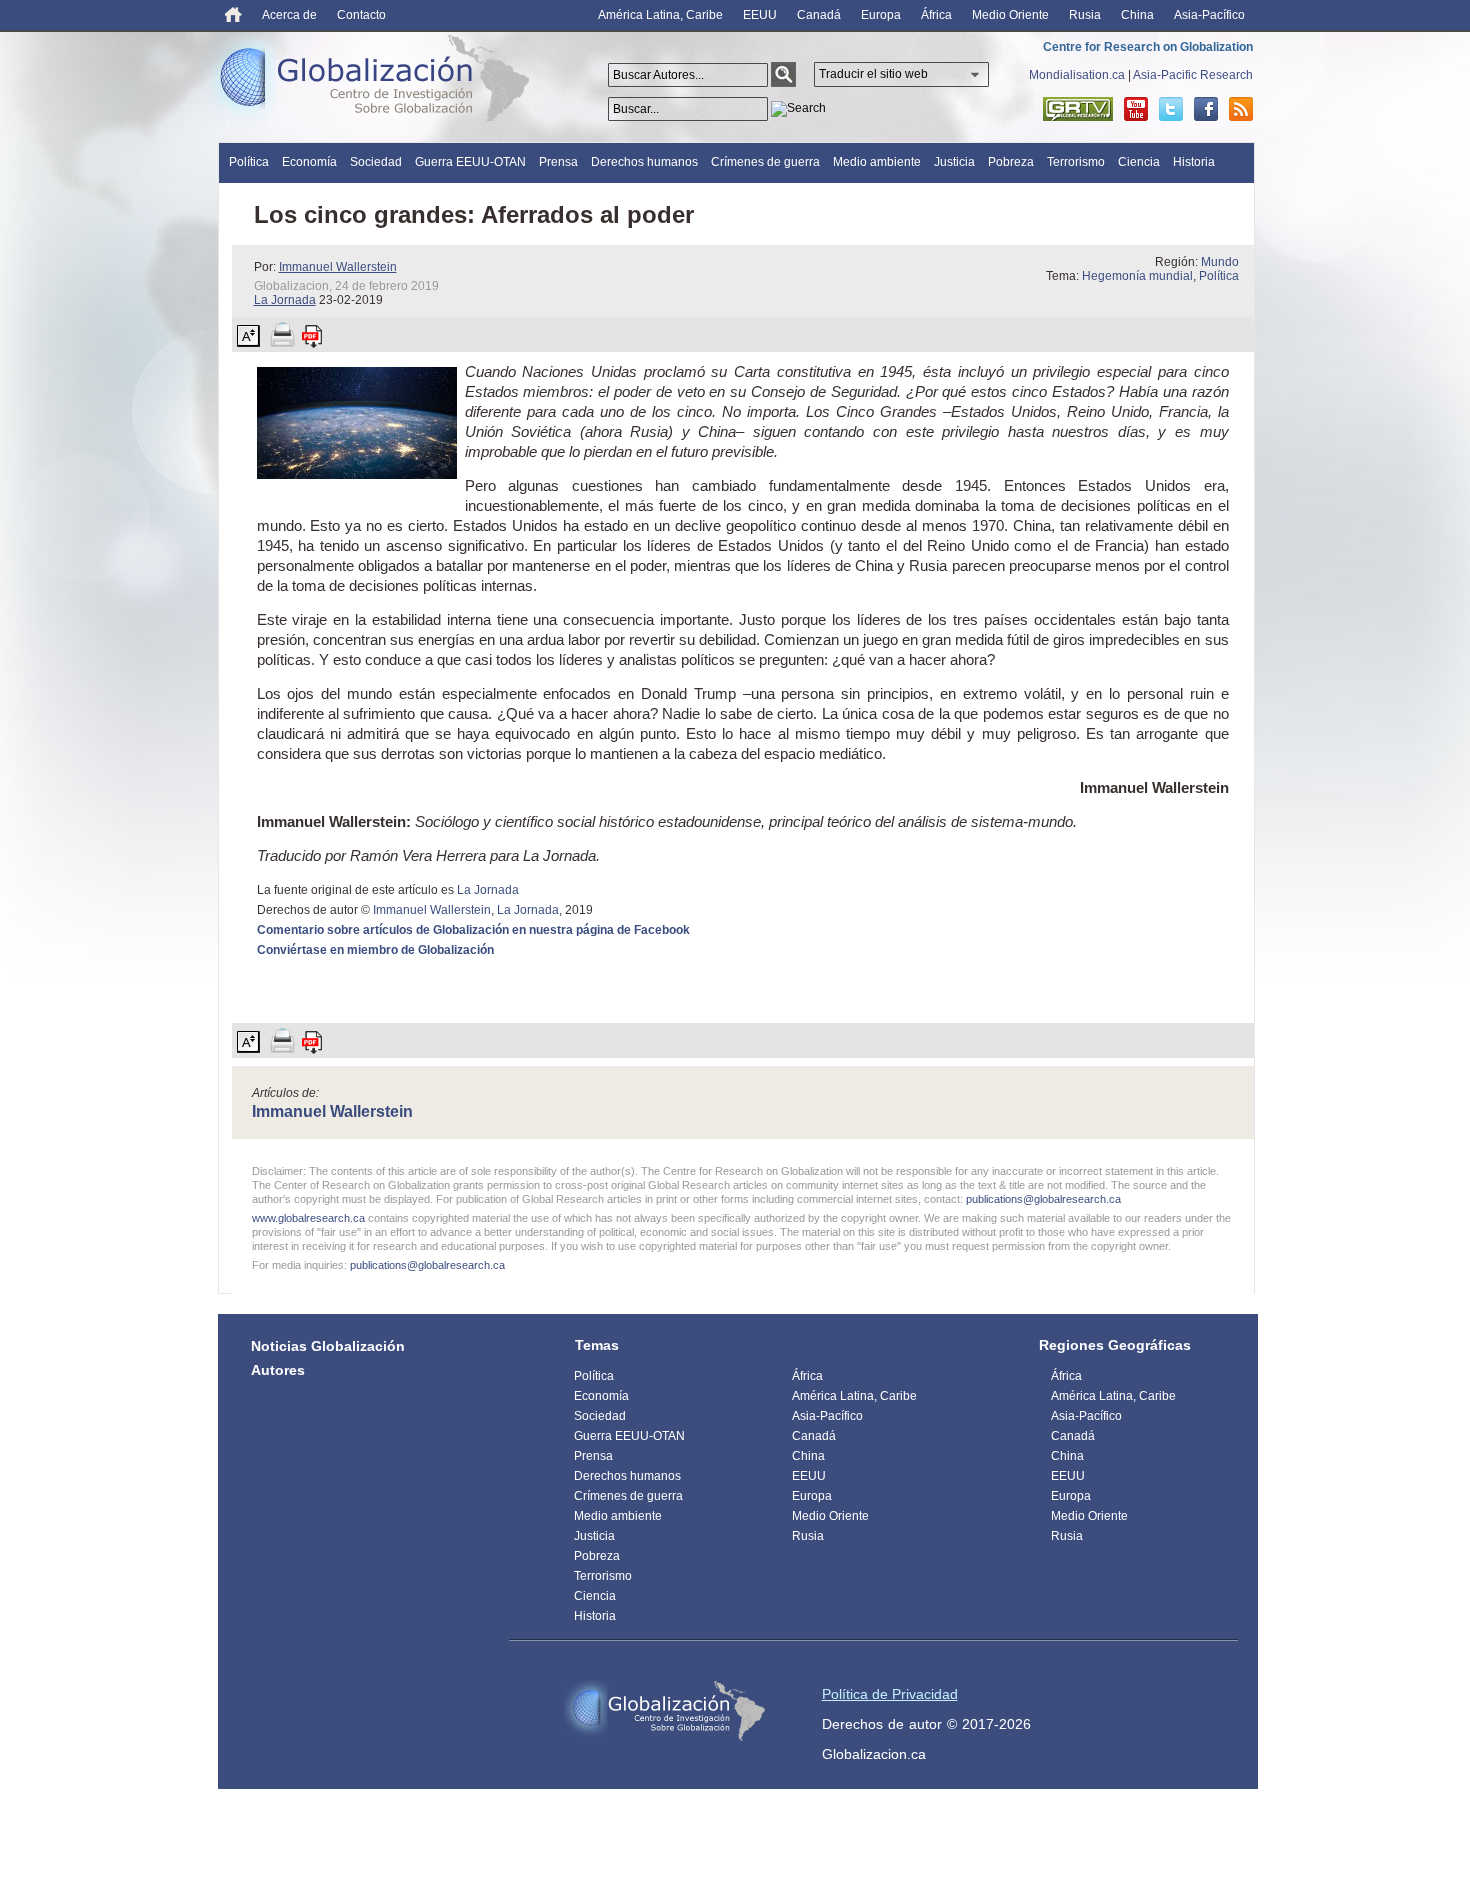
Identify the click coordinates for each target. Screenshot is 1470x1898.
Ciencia (1139, 162)
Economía (309, 162)
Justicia (954, 162)
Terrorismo (1076, 162)
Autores (278, 1370)
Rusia (1085, 15)
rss (1241, 109)
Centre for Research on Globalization (1148, 47)
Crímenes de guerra (765, 162)
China (1137, 15)
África (936, 15)
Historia (1194, 162)
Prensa (558, 162)
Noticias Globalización (328, 1346)
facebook (1206, 109)
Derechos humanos (644, 162)
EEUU (760, 15)
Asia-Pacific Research (1193, 75)
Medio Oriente (1010, 15)
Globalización (379, 82)
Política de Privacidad (890, 1694)
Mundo (1220, 262)
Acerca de (289, 15)
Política (249, 162)
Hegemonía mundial (1137, 276)
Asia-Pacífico (1209, 15)
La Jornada (285, 300)
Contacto (361, 15)
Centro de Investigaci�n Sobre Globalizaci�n (665, 1711)
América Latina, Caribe (660, 15)
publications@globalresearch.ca (1043, 1199)
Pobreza (1011, 162)
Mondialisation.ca (1077, 75)
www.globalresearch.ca (308, 1218)
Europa (881, 15)
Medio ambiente (877, 162)
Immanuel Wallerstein (338, 267)
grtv (1078, 109)
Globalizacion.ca (874, 1754)
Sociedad (376, 162)
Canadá (819, 15)
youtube (1136, 109)
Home (233, 14)
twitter (1171, 109)
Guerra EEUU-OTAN (470, 162)
